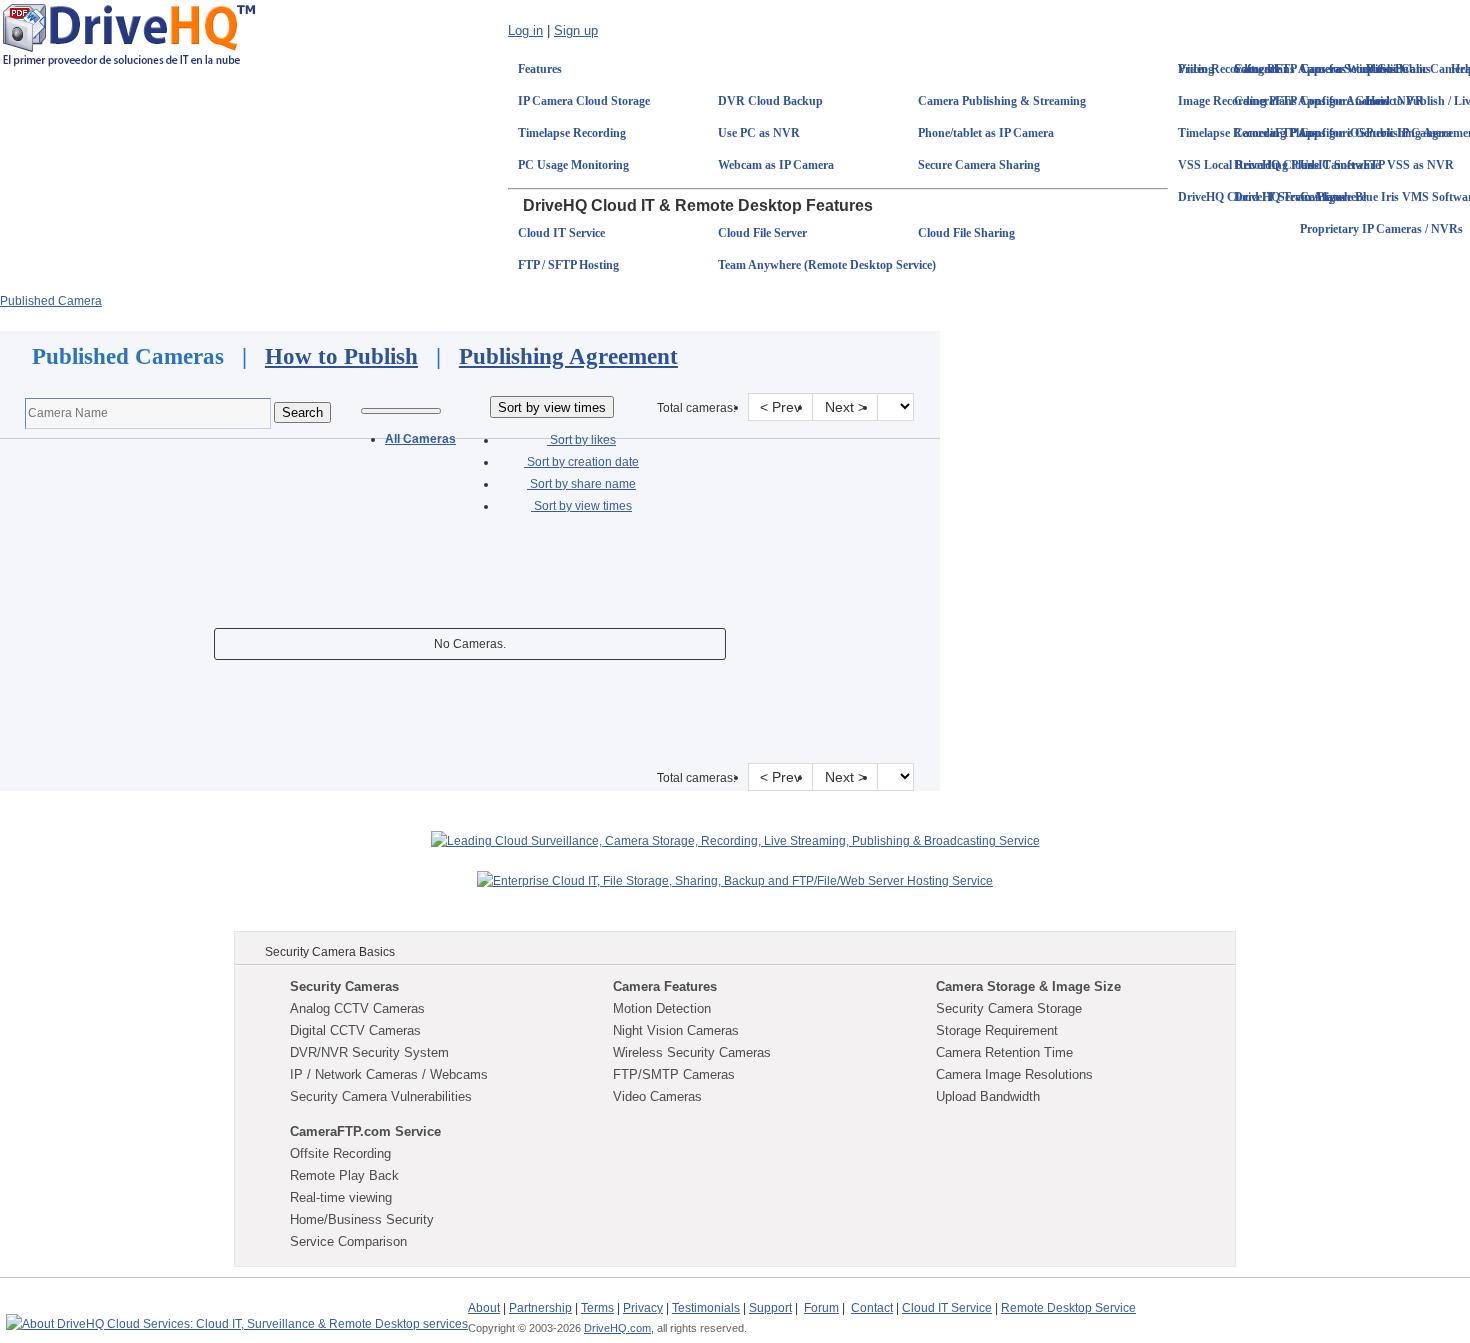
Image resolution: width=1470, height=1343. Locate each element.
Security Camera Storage (1009, 1008)
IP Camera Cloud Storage (584, 101)
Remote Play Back (344, 1175)
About (484, 1308)
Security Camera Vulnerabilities (381, 1096)
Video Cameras (657, 1096)
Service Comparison (348, 1241)
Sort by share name (581, 484)
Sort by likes (581, 440)
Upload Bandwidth (988, 1096)
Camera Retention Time (1004, 1052)
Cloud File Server (762, 233)
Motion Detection (662, 1008)
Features (540, 69)
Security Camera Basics (330, 952)
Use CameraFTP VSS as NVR (1377, 165)
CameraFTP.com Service (365, 1131)
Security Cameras (344, 986)
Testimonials (706, 1308)
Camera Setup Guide (1354, 69)
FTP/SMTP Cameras (674, 1074)
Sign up (576, 30)
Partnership (540, 1308)
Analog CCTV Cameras (357, 1008)
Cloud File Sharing (966, 233)
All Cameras (420, 439)
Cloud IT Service (561, 233)
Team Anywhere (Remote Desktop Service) (827, 265)
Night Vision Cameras (676, 1030)
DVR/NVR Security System (369, 1052)
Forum (821, 1308)
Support (770, 1308)
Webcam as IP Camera (776, 165)
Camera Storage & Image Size (1028, 986)
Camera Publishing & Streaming (1002, 101)
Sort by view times (581, 506)
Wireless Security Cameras (692, 1052)
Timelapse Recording (572, 133)
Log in (525, 30)
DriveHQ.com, (619, 1328)
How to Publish (341, 356)
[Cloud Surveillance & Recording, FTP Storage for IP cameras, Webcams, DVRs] (129, 34)
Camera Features (665, 986)
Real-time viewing (341, 1197)
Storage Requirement (997, 1030)
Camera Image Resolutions (1014, 1074)
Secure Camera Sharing (979, 165)
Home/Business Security (362, 1219)
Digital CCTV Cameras (355, 1030)
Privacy (643, 1308)
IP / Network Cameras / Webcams (389, 1074)
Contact (872, 1308)
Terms (597, 1308)
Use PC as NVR (759, 133)
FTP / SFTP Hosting (568, 265)
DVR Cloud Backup (770, 101)
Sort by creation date (581, 462)
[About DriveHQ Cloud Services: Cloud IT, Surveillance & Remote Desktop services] (237, 1315)
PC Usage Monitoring (573, 165)
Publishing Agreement (568, 356)
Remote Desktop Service (1068, 1308)
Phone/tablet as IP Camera (986, 133)
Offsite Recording (340, 1153)
